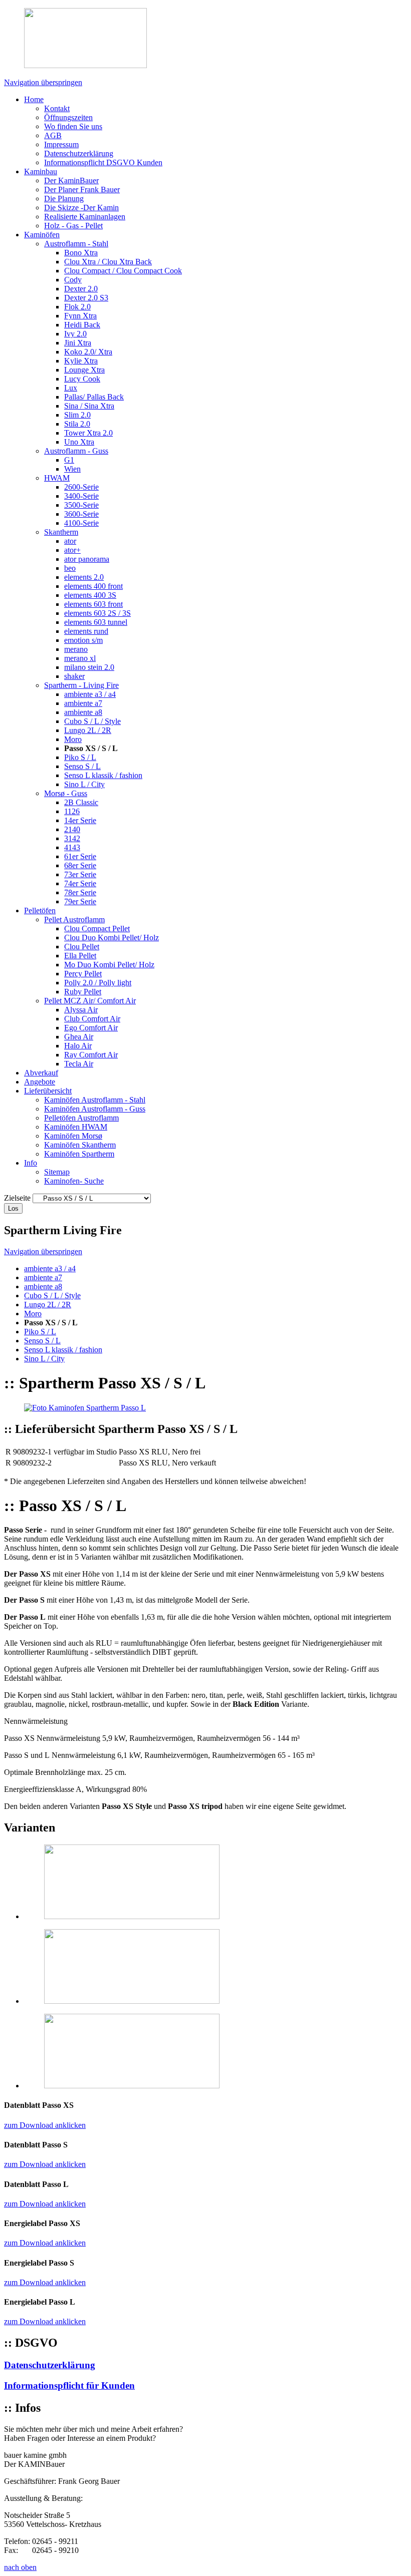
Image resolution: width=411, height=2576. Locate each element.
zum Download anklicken (45, 2125)
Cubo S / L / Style (92, 721)
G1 (69, 460)
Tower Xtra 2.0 (88, 433)
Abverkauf (41, 1073)
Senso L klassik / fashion (103, 775)
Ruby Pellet (83, 992)
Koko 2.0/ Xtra (88, 352)
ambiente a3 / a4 (90, 694)
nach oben (20, 2567)
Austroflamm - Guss (76, 451)
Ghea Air (79, 1037)
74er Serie (80, 883)
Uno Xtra (79, 442)
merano (76, 649)
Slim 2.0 (77, 415)
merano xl (80, 658)
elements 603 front (93, 604)
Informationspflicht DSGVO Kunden (103, 162)
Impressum (61, 144)
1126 (72, 811)
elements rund (86, 631)
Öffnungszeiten (68, 117)
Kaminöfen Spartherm (79, 1154)
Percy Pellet (83, 974)
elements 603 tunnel (96, 622)
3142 (72, 838)
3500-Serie (81, 505)
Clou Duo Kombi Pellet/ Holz (112, 938)
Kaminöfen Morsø (73, 1136)
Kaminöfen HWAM (76, 1127)
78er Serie (80, 892)
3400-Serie (81, 496)
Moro (73, 739)
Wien (72, 469)
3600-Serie (81, 514)
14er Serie (80, 820)
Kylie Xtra (81, 361)
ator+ (72, 550)
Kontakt (57, 108)
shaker (74, 676)
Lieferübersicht (48, 1091)
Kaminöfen (42, 235)
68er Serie (80, 865)
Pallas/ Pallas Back (94, 397)
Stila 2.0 (77, 424)
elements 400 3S (90, 595)
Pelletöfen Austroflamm (81, 1118)
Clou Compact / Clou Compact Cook (123, 271)
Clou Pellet (82, 947)
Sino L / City (84, 784)
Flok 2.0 (77, 307)
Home (34, 99)
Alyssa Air (81, 1010)
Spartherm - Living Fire (81, 685)
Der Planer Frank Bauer (82, 190)
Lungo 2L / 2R (88, 730)
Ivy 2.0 (75, 334)
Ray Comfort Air (91, 1055)
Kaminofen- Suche (74, 1181)
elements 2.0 (84, 577)
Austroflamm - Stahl (76, 244)
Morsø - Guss (66, 793)
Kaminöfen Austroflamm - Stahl (95, 1100)
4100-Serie (81, 523)
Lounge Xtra (84, 370)
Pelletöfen (40, 910)
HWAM (57, 478)
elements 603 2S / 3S (97, 613)
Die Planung (64, 199)
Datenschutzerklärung (79, 153)
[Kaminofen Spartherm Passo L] (85, 1408)
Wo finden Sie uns (73, 126)
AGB (53, 135)
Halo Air (78, 1046)
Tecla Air (79, 1064)
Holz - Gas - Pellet (73, 226)
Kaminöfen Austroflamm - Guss (95, 1109)
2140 (72, 829)
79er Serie (80, 901)
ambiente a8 (83, 712)
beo (70, 568)
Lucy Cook (82, 379)
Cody (73, 280)
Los (13, 1208)
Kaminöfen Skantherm (80, 1145)
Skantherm (61, 532)
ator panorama (87, 559)
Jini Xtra (78, 343)
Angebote (40, 1082)
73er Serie (80, 874)
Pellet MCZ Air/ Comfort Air (90, 1001)
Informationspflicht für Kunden (69, 2385)
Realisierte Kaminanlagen (85, 217)
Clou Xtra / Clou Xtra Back (108, 262)
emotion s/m (83, 640)
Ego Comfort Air (91, 1028)
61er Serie (80, 856)
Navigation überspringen (43, 82)
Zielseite (17, 1198)
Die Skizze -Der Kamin (81, 208)
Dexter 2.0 (81, 289)
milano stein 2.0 (89, 667)
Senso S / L (82, 766)
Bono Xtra (81, 253)
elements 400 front (93, 586)
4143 (72, 847)
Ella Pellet (80, 956)
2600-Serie (81, 487)
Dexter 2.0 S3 (86, 298)
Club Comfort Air (92, 1019)
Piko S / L (80, 757)
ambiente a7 (83, 703)
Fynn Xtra (80, 316)
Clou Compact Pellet (97, 929)
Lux (71, 388)
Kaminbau (41, 171)
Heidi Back (82, 325)
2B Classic (81, 802)
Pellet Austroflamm (74, 919)
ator (70, 541)
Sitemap (57, 1172)
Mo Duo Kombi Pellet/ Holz (109, 965)
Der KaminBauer (71, 180)
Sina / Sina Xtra (89, 406)
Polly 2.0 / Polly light (98, 983)
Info (31, 1163)
